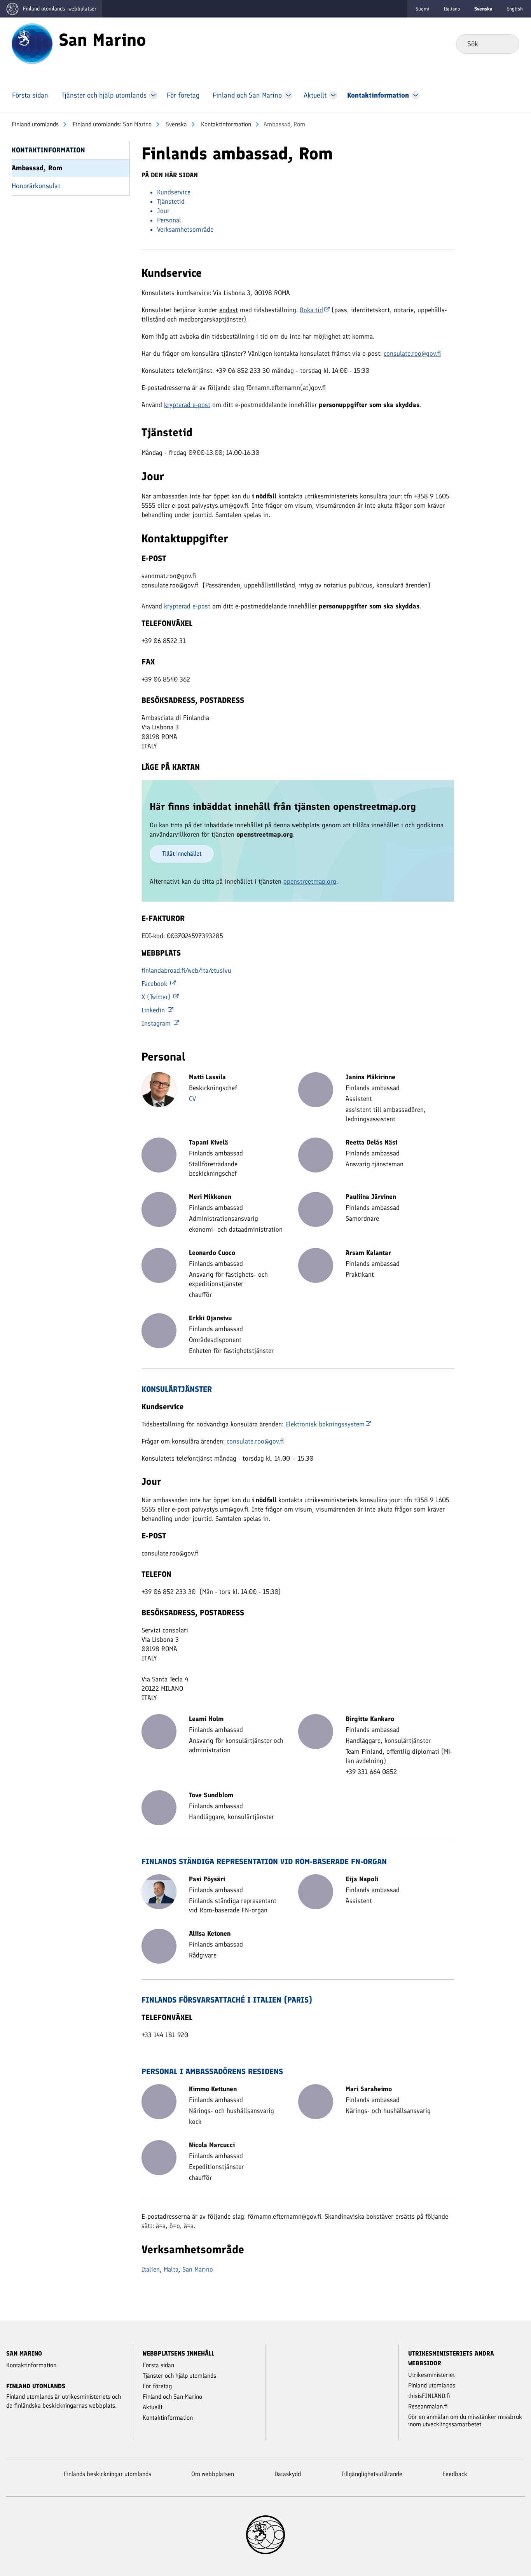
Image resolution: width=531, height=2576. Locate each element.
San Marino (198, 2269)
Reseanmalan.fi (428, 2406)
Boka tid (311, 310)
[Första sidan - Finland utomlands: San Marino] (32, 43)
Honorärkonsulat (36, 186)
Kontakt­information (225, 124)
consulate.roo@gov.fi (412, 353)
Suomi (423, 9)
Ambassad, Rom (37, 168)
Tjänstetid (171, 201)
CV (192, 1099)
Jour (163, 211)
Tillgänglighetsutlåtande (372, 2474)
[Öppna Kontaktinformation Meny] (415, 95)
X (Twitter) (157, 997)
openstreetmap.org (310, 881)
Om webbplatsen (213, 2474)
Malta (171, 2269)
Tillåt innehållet (182, 854)
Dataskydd (288, 2474)
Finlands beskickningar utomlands (107, 2474)
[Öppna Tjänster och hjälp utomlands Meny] (153, 95)
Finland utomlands (35, 124)
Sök (507, 44)
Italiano (452, 9)
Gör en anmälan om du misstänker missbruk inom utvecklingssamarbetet (465, 2420)
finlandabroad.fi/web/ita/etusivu (186, 970)
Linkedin (154, 1010)
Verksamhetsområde (185, 229)
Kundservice (174, 192)
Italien (151, 2269)
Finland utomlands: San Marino (111, 124)
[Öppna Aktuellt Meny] (333, 95)
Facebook (155, 984)
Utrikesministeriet (431, 2375)
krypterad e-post (187, 405)
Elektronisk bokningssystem (325, 1424)
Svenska (176, 124)
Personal (169, 220)
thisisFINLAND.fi (429, 2396)
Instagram (157, 1023)
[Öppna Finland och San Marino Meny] (289, 95)
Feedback (455, 2474)
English (515, 9)
